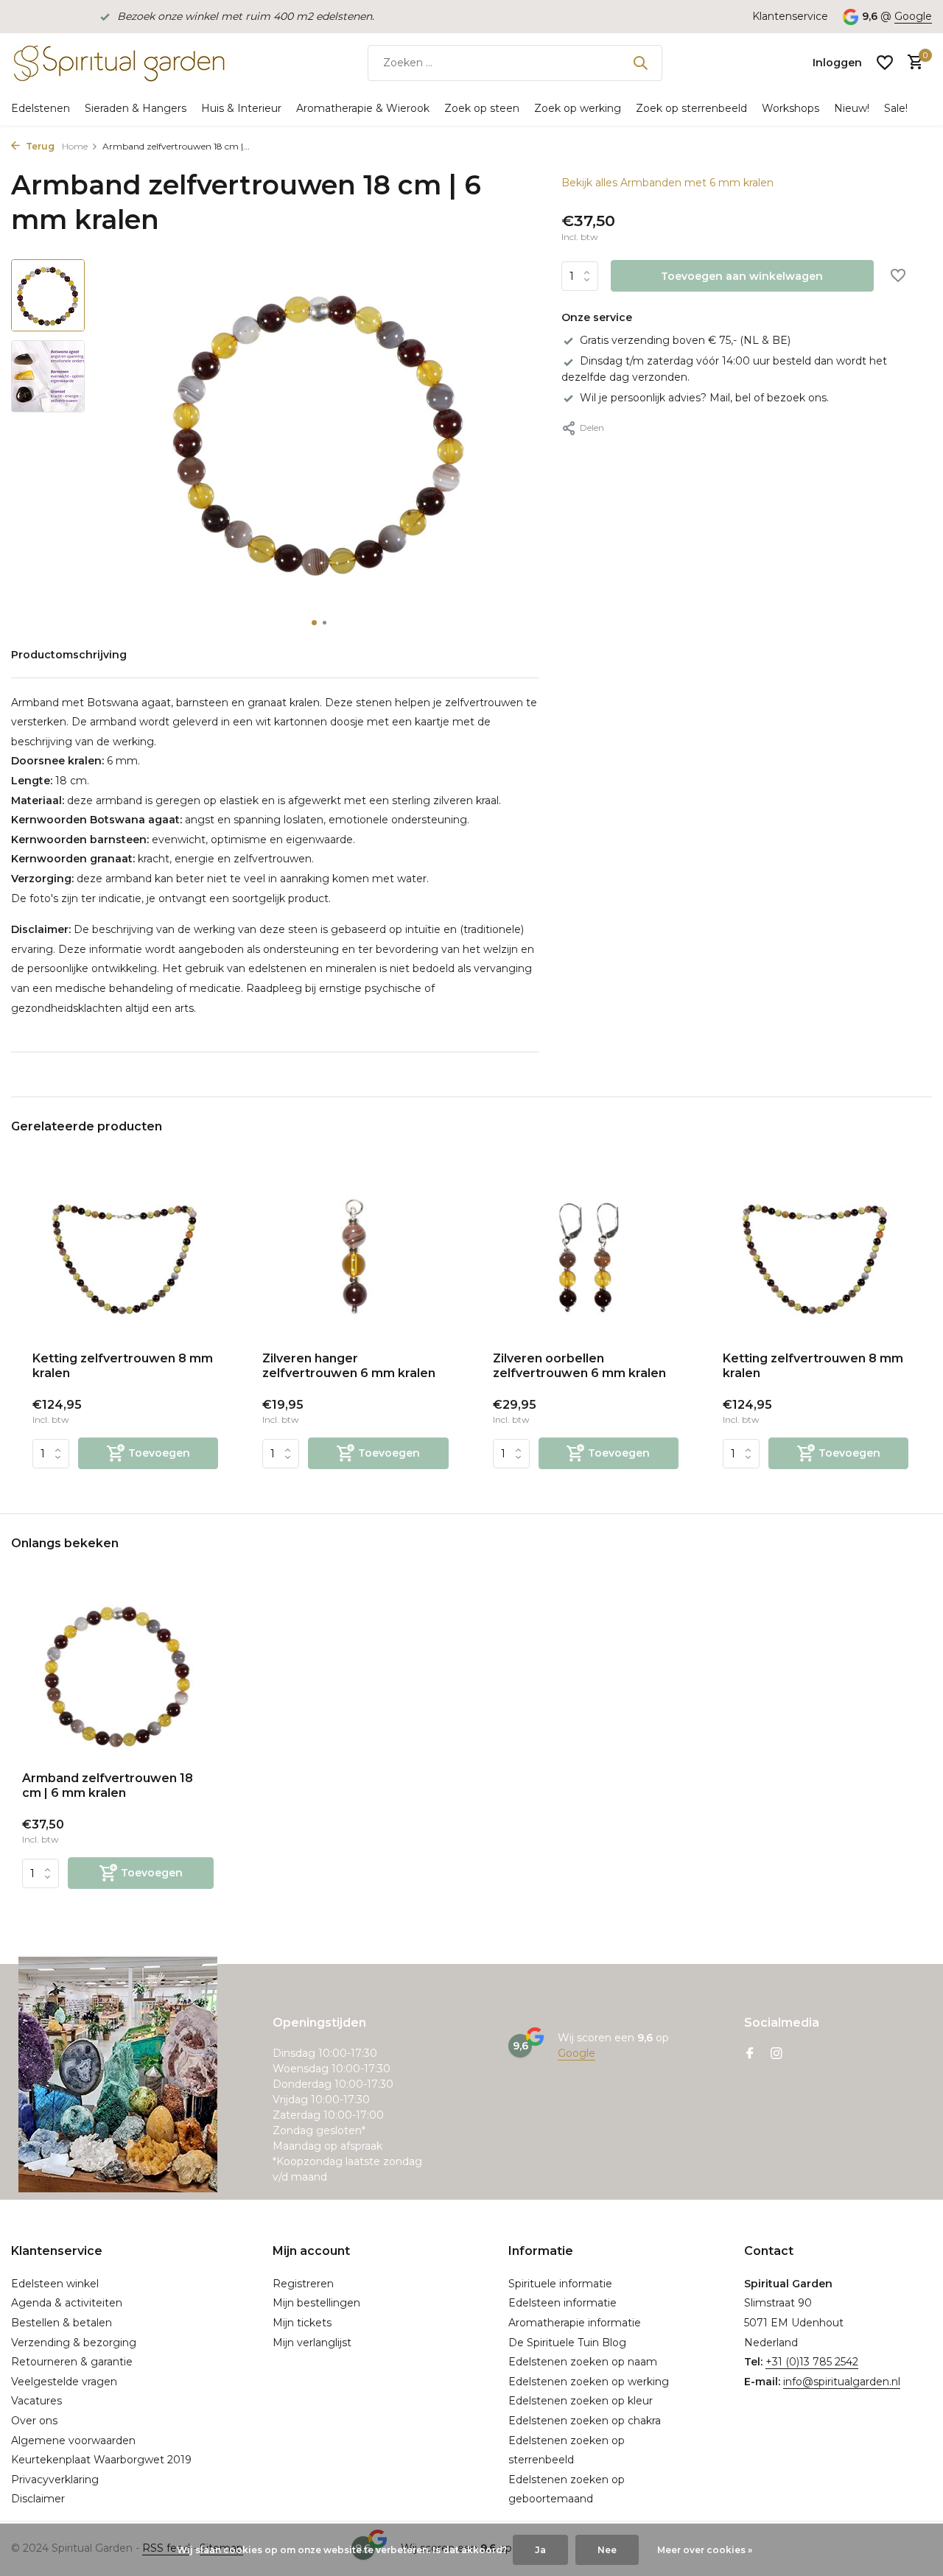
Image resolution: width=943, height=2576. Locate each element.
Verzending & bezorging (74, 2343)
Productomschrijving (69, 655)
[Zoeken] (640, 63)
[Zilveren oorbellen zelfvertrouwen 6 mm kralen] (586, 1257)
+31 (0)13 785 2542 (812, 2362)
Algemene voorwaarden (73, 2440)
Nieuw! (852, 108)
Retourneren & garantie (72, 2362)
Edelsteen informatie (562, 2303)
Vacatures (36, 2401)
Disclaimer (38, 2499)
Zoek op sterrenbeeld (691, 108)
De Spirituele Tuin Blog (567, 2343)
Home (75, 146)
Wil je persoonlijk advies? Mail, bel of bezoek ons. (704, 398)
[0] (912, 63)
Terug (39, 146)
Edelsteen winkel (55, 2284)
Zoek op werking (578, 108)
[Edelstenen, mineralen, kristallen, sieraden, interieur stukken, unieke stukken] (118, 63)
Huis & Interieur (241, 108)
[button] (314, 623)
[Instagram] (777, 2055)
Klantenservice (790, 16)
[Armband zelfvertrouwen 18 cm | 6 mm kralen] (118, 1674)
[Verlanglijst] (885, 63)
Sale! (896, 108)
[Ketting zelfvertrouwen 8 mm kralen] (125, 1257)
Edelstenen (41, 108)
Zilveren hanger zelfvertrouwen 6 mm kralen (349, 1366)
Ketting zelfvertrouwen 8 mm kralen (123, 1366)
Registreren (303, 2284)
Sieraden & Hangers (136, 108)
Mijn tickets (302, 2323)
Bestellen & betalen (62, 2323)
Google (913, 16)
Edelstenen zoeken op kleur (581, 2401)
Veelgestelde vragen (64, 2382)
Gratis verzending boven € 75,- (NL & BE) (685, 340)
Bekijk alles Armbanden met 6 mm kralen (667, 183)
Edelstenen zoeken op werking (589, 2382)
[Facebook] (750, 2055)
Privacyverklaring (55, 2480)
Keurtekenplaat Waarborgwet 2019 (101, 2460)
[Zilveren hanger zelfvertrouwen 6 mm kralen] (355, 1257)
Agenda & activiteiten (67, 2303)
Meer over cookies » (705, 2550)
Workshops (790, 108)
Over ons (34, 2421)
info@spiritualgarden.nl (842, 2382)
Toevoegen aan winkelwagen (742, 276)
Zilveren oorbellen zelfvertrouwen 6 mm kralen (579, 1366)
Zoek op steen (482, 108)
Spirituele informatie (560, 2284)
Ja (540, 2550)
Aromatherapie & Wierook (363, 108)
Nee (607, 2550)
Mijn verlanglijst (312, 2343)
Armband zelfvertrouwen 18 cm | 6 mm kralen (108, 1786)
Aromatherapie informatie (575, 2323)
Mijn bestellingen (316, 2303)
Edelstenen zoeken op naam (583, 2362)
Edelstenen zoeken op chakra (585, 2421)
